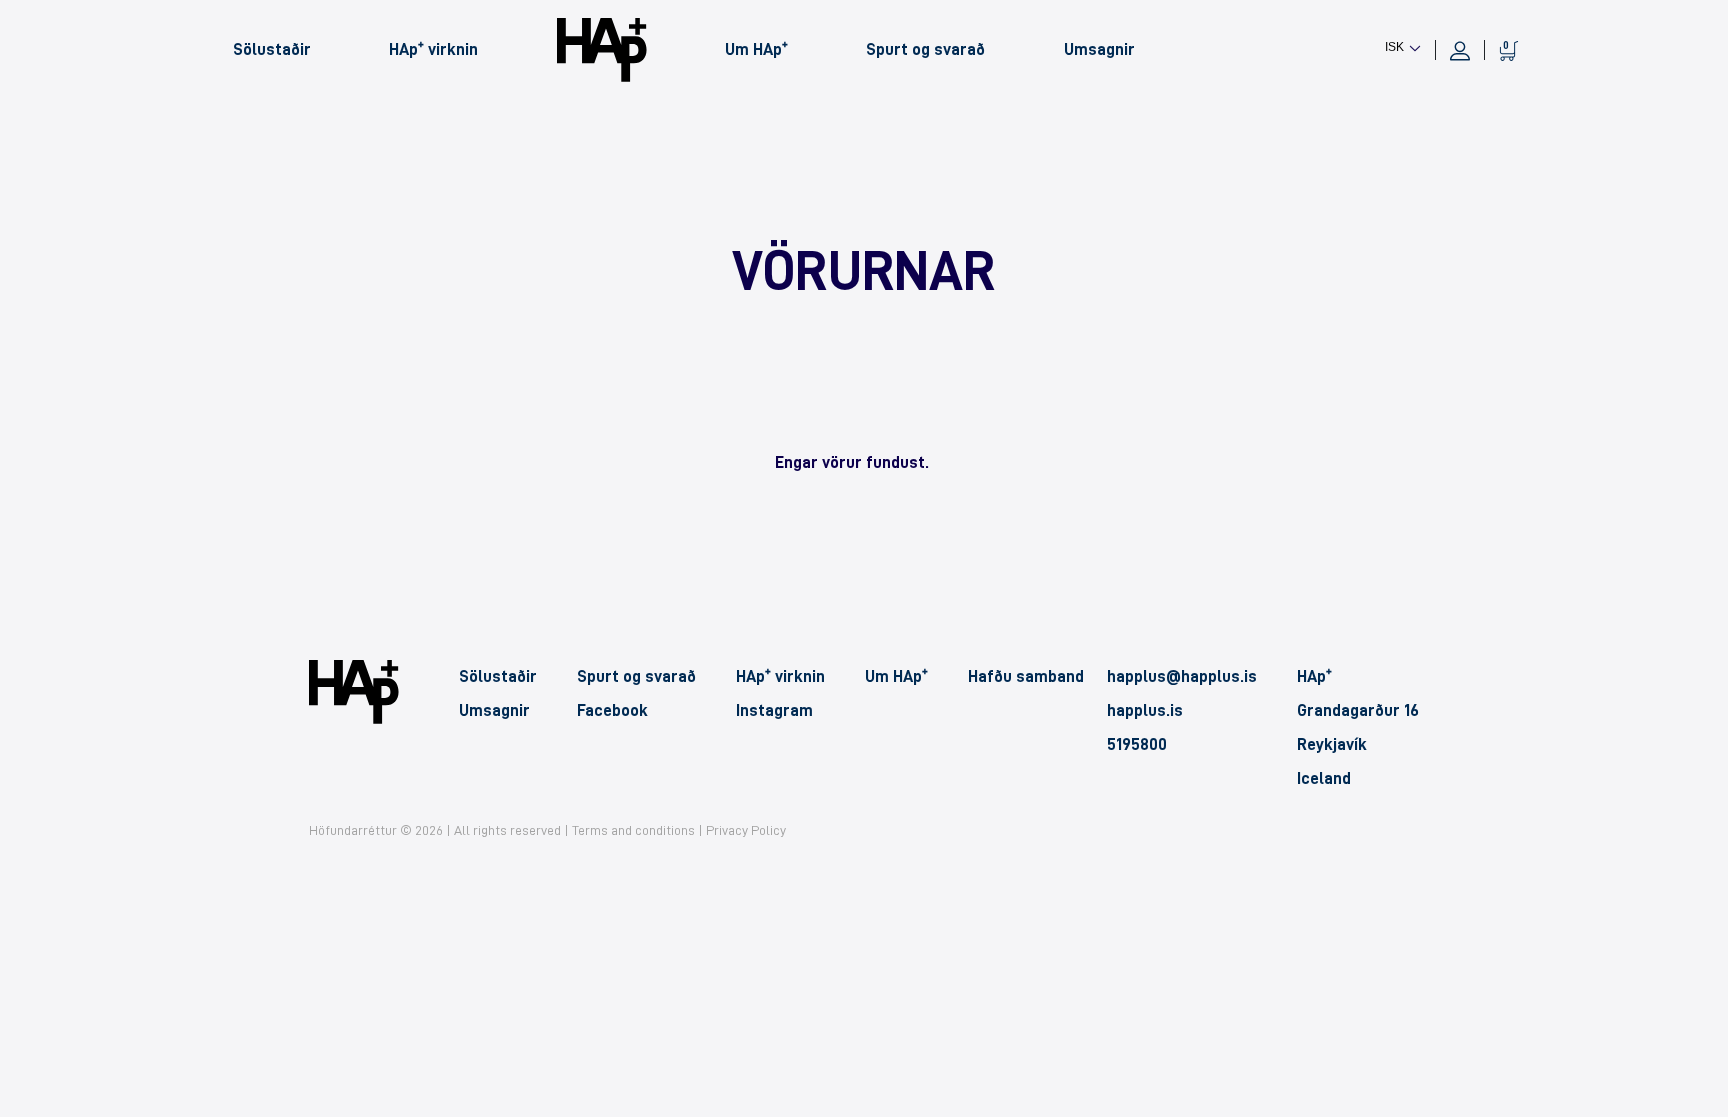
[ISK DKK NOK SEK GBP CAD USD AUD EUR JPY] (1403, 46)
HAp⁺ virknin (433, 49)
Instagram (774, 710)
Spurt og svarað (925, 49)
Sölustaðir (272, 49)
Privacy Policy (746, 830)
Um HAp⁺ (756, 49)
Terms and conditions (633, 830)
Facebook (612, 710)
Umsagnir (1099, 49)
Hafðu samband (1026, 676)
